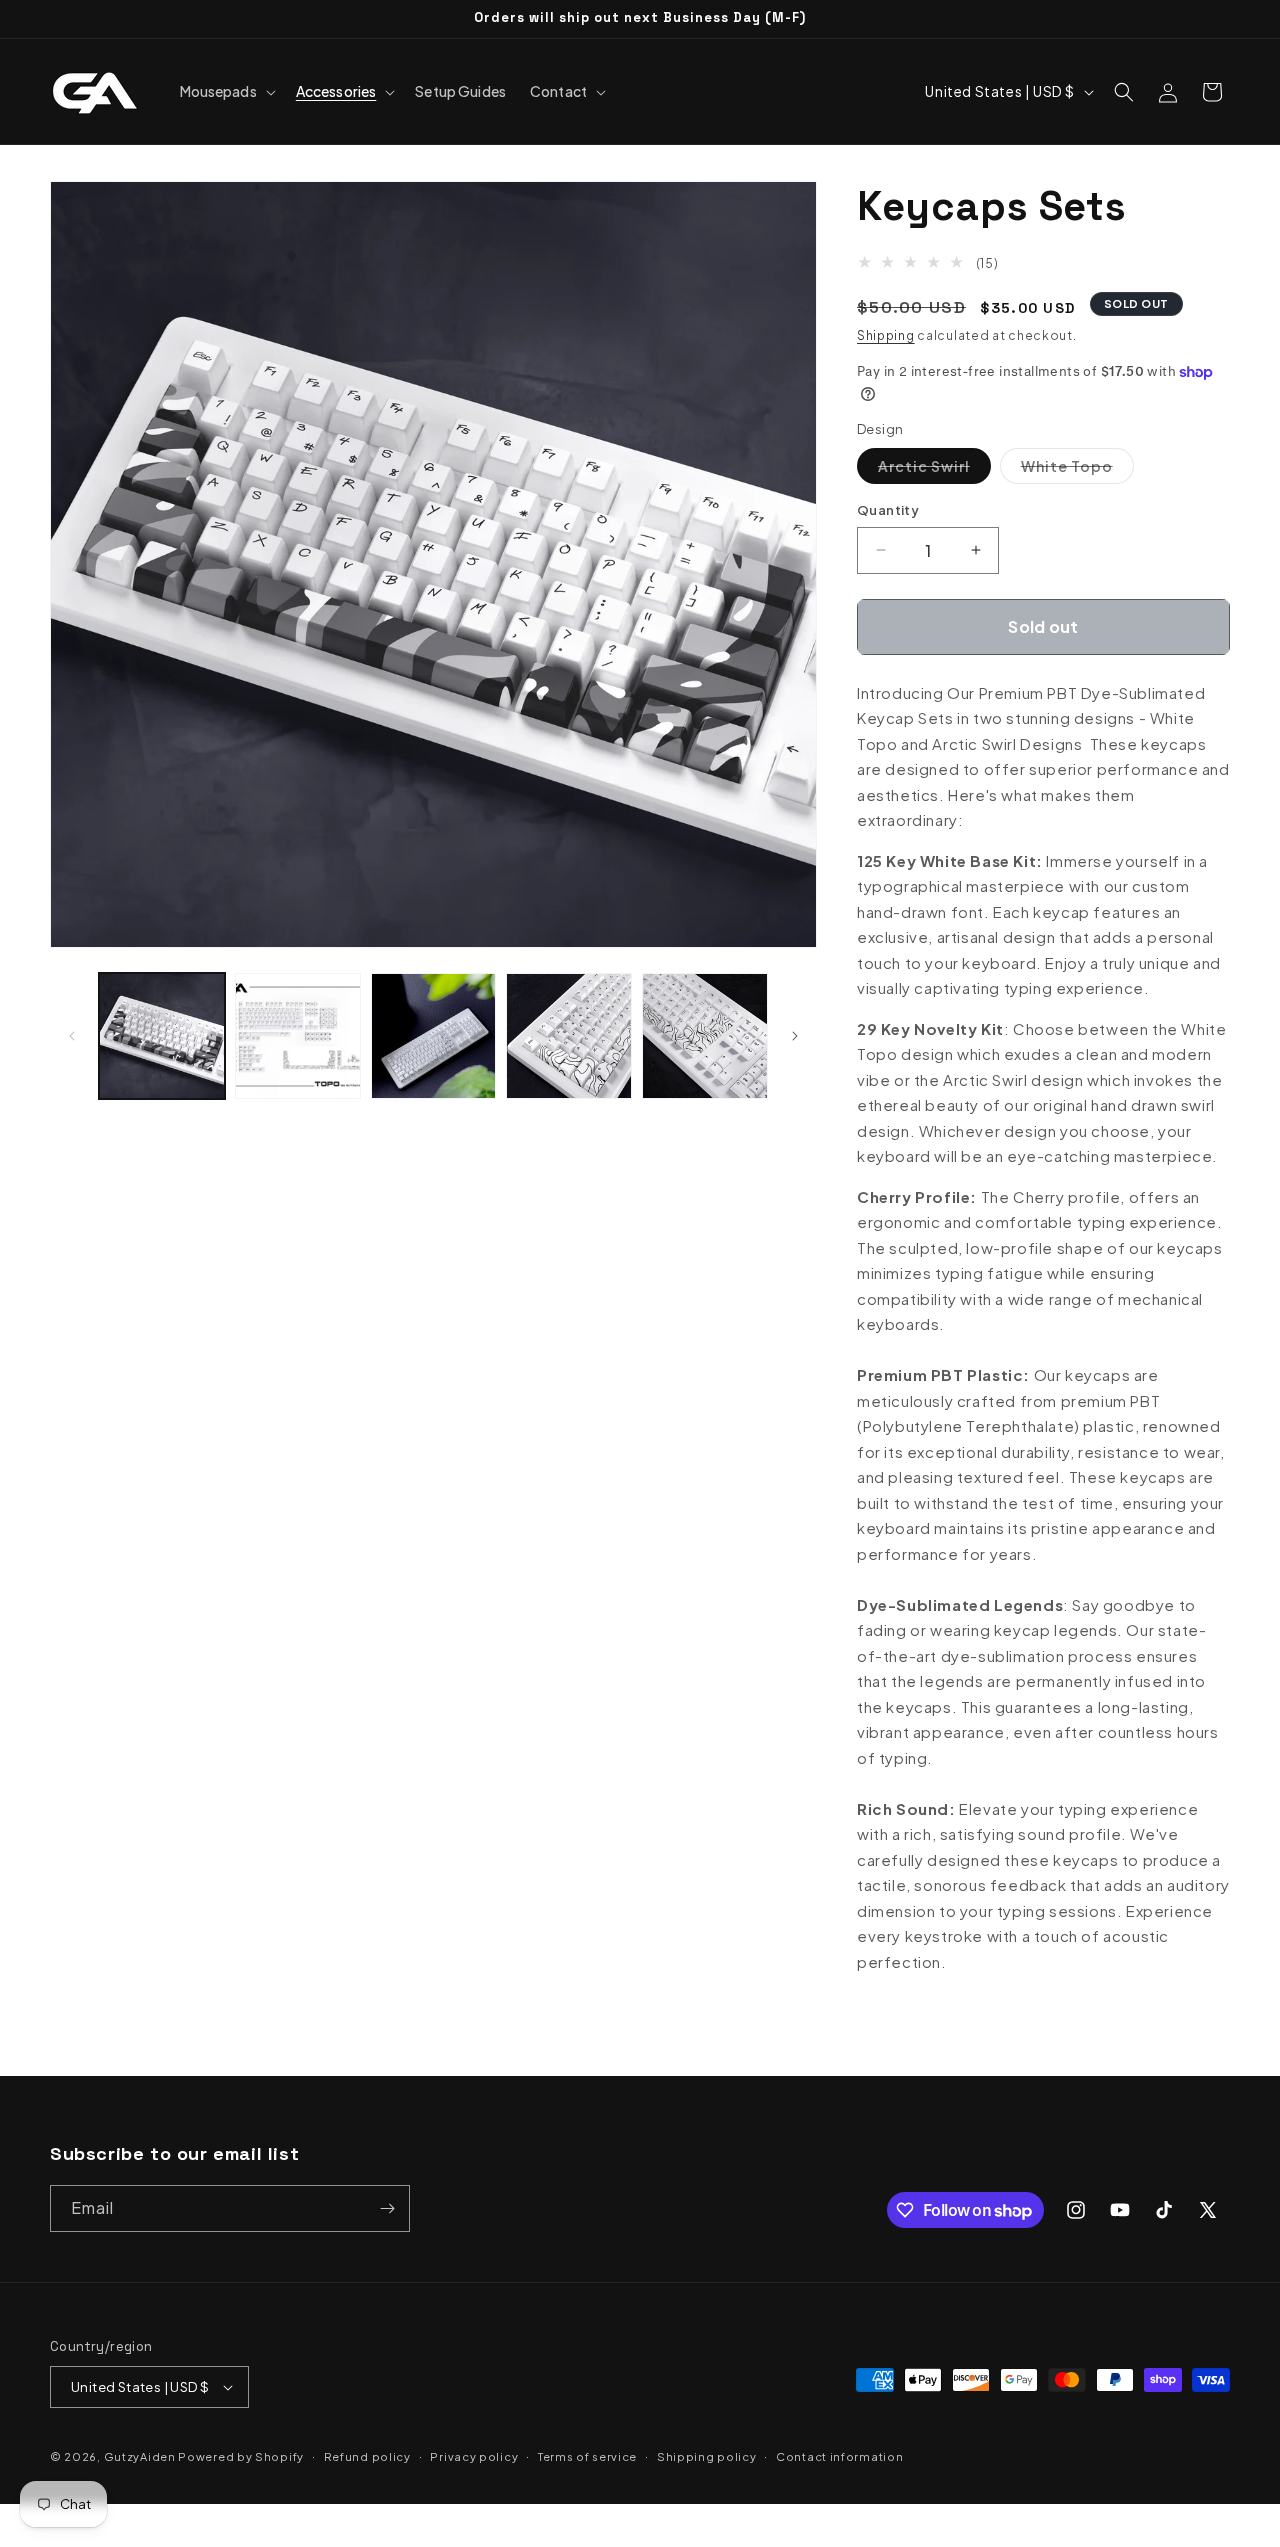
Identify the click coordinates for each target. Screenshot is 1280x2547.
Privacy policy (474, 2456)
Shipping (886, 335)
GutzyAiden (140, 2456)
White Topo (1077, 470)
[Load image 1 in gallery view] (162, 1036)
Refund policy (367, 2456)
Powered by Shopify (241, 2456)
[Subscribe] (387, 2208)
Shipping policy (707, 2456)
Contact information (839, 2456)
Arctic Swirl (934, 470)
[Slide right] (795, 1036)
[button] (226, 91)
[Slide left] (72, 1036)
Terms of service (587, 2456)
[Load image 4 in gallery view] (434, 1036)
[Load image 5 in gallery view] (569, 1036)
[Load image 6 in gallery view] (705, 1036)
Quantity (888, 510)
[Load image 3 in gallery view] (298, 1036)
